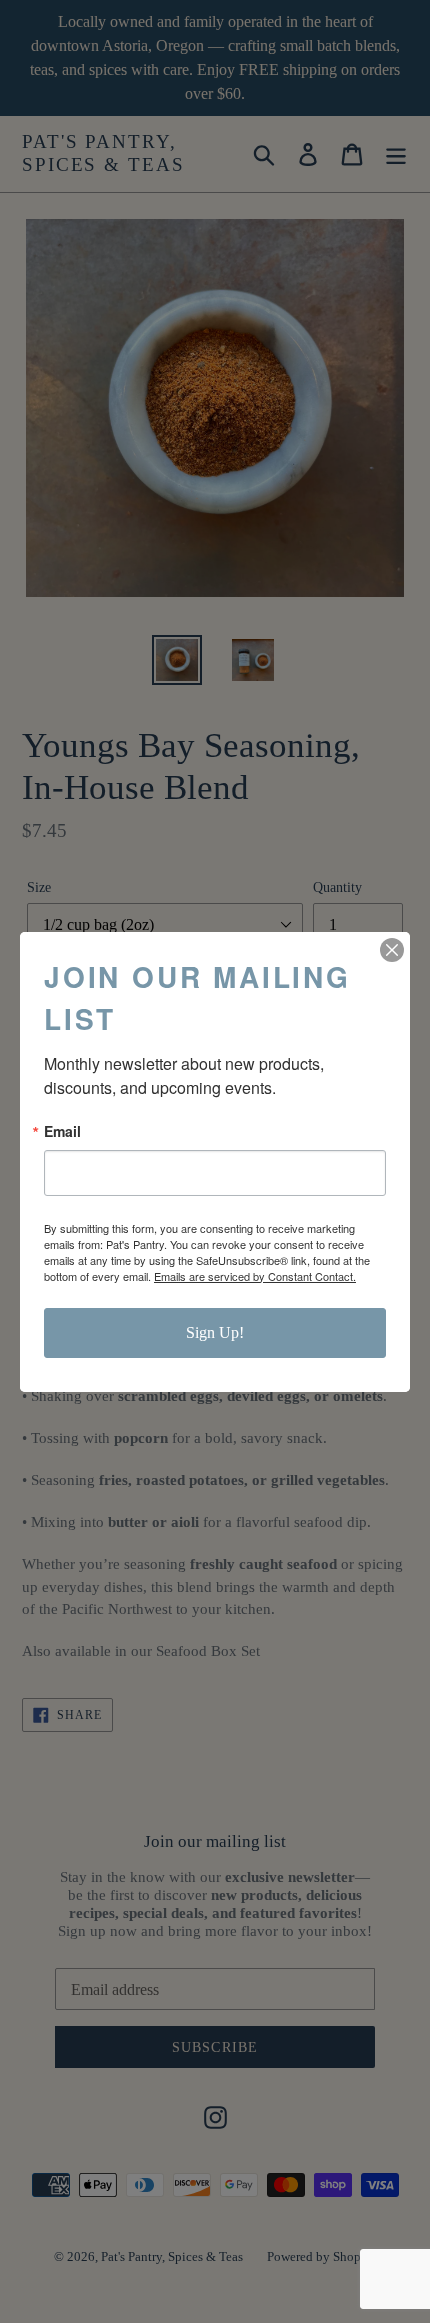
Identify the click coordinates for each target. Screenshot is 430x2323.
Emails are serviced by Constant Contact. (255, 1276)
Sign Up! (215, 1332)
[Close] (392, 950)
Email (62, 1131)
